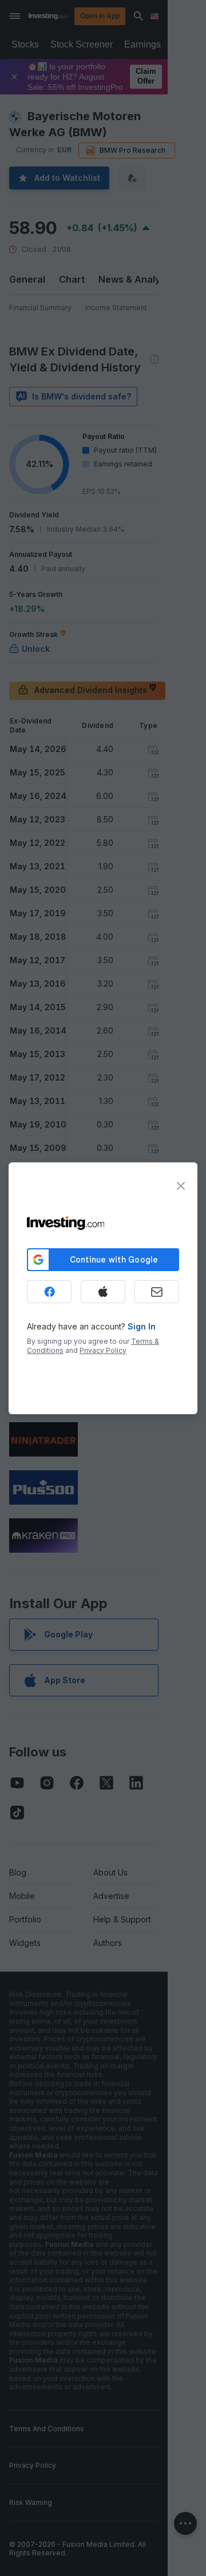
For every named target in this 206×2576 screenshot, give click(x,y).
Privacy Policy (103, 1350)
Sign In (142, 1326)
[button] (126, 16)
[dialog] (103, 1288)
